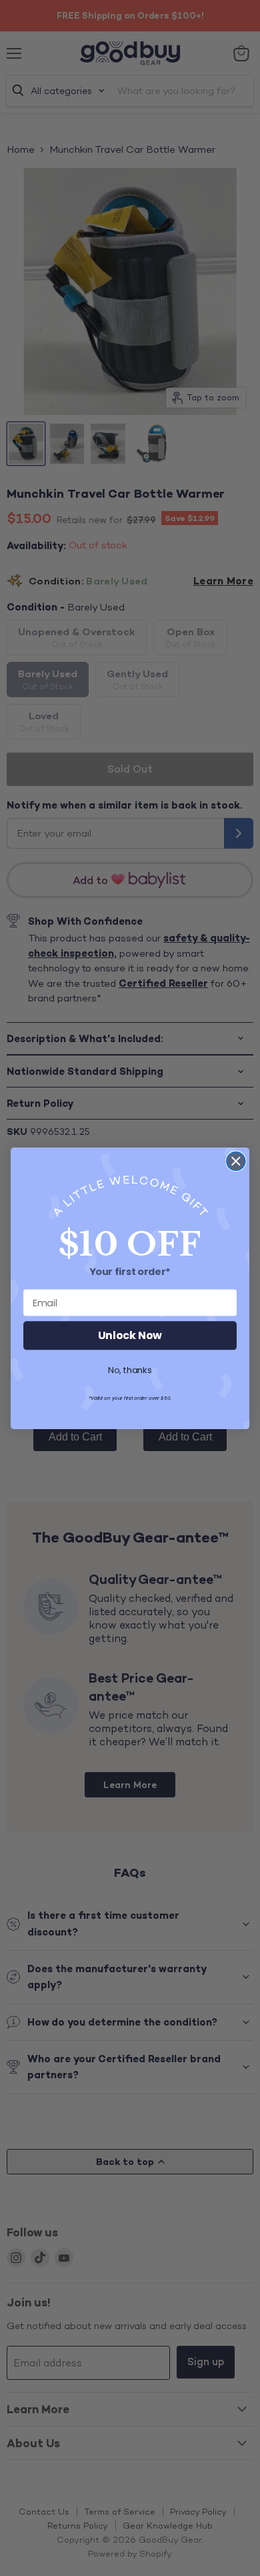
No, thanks (130, 1370)
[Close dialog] (236, 1161)
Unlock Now (130, 1335)
